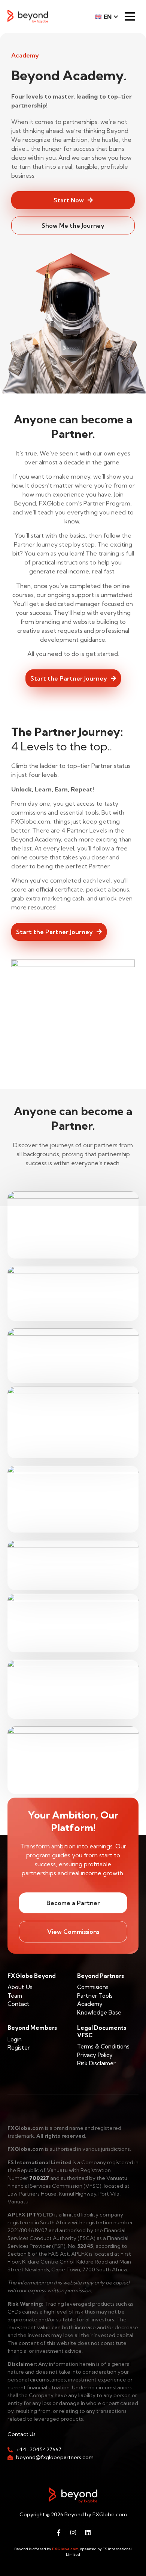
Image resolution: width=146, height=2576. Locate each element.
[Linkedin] (88, 2532)
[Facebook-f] (58, 2532)
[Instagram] (73, 2532)
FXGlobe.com (65, 2549)
